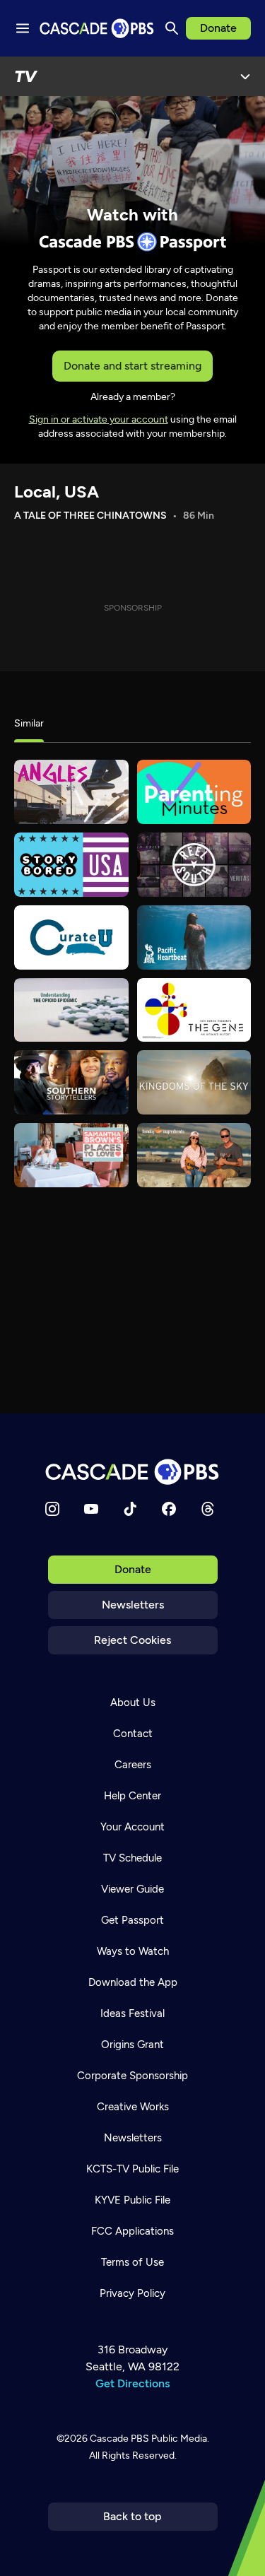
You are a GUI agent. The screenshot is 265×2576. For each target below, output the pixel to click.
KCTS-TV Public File (132, 2169)
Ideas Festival (132, 2013)
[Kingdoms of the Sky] (194, 1082)
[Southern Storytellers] (71, 1082)
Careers (133, 1765)
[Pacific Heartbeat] (194, 937)
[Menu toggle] (23, 28)
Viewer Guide (132, 1889)
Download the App (133, 1982)
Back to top (132, 2516)
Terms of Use (132, 2262)
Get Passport (132, 1920)
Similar (29, 723)
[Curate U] (71, 937)
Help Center (132, 1796)
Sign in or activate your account (99, 419)
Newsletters (133, 1605)
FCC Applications (132, 2231)
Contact (133, 1734)
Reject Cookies (132, 1640)
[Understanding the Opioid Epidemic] (71, 1010)
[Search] (172, 28)
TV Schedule (132, 1858)
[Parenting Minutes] (194, 792)
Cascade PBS (119, 2439)
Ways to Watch (133, 1951)
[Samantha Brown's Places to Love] (71, 1155)
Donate (218, 28)
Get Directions (132, 2383)
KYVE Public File (132, 2200)
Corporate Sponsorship (132, 2076)
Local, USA (57, 492)
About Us (133, 1702)
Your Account (132, 1827)
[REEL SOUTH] (194, 865)
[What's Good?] (71, 792)
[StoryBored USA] (71, 865)
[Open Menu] (245, 76)
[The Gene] (194, 1010)
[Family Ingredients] (194, 1155)
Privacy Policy (132, 2293)
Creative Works (133, 2107)
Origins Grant (132, 2045)
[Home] (133, 1472)
